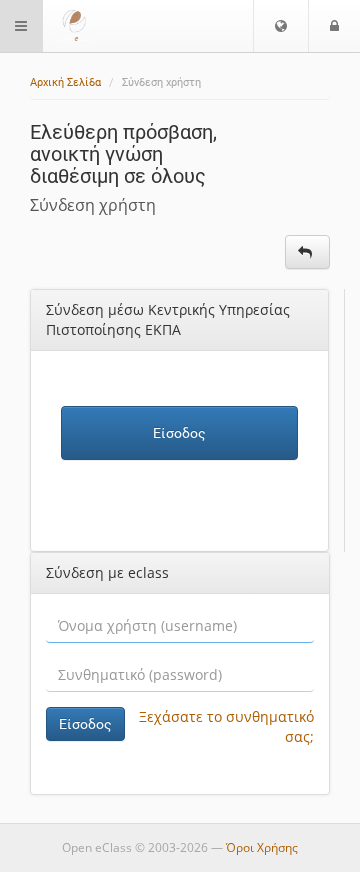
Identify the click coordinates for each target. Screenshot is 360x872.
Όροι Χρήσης (262, 847)
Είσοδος (179, 433)
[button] (281, 26)
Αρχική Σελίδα (65, 82)
